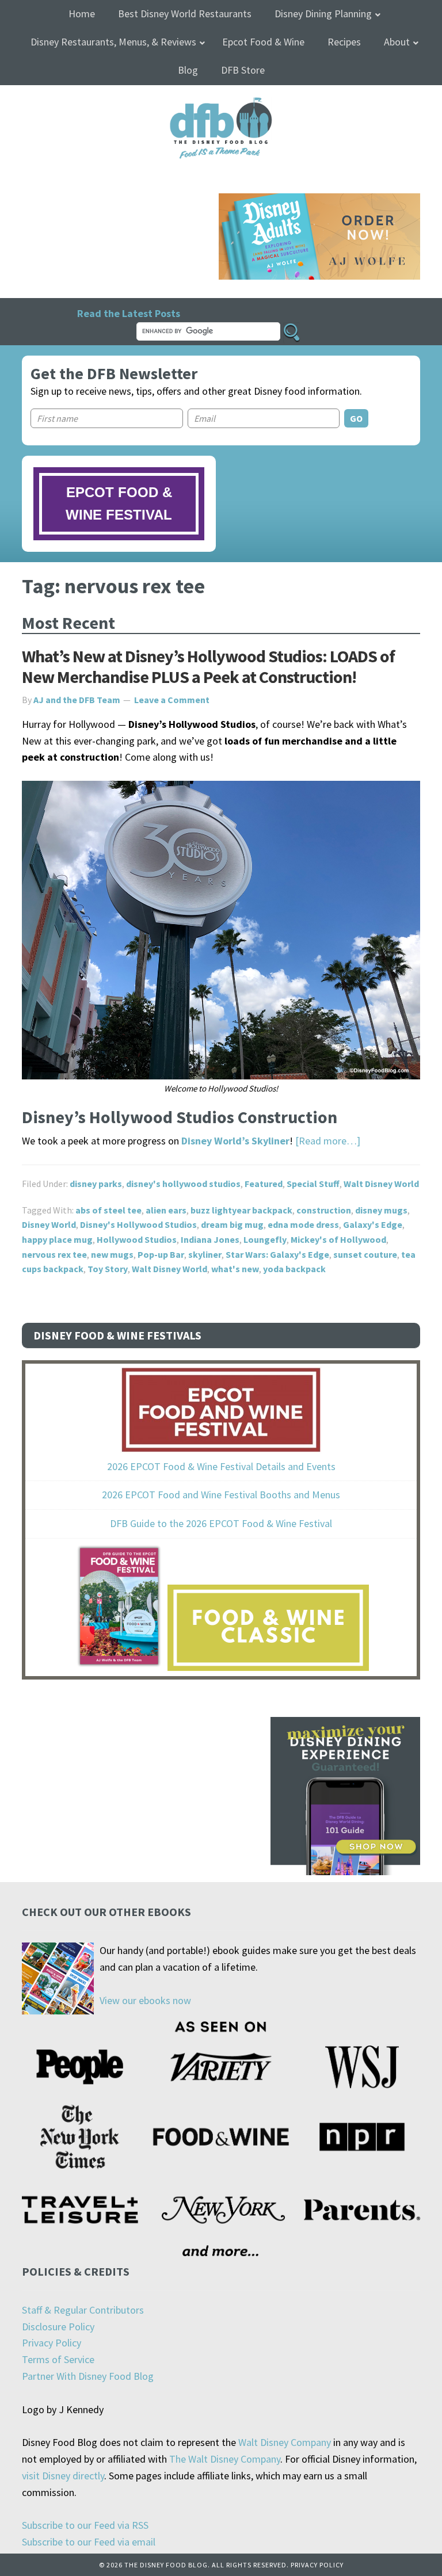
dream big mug (232, 1224)
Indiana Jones (210, 1239)
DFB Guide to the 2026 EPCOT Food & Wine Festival (221, 1523)
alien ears (166, 1210)
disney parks (96, 1184)
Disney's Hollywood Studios (138, 1224)
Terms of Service (58, 2359)
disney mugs (381, 1210)
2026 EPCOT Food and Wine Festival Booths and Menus (221, 1495)
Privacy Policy (52, 2343)
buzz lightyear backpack (241, 1210)
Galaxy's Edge (373, 1224)
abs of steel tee (108, 1210)
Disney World (49, 1224)
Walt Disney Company (285, 2442)
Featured (264, 1184)
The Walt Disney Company (225, 2459)
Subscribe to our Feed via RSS (85, 2525)
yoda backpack (294, 1269)
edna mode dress (303, 1224)
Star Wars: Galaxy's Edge (277, 1254)
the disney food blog (221, 104)
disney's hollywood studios (183, 1184)
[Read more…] (328, 1141)
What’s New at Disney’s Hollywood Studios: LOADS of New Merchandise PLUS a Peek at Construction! (208, 666)
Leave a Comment (172, 700)
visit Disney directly (63, 2476)
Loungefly (265, 1239)
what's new (235, 1269)
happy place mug (57, 1239)
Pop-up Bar (161, 1254)
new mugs (112, 1254)
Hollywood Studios (137, 1239)
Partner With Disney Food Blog (88, 2376)
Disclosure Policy (58, 2327)
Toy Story (108, 1269)
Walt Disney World (381, 1184)
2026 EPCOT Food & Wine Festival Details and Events (221, 1466)
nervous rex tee (54, 1254)
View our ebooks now (145, 2000)
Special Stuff (313, 1184)
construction (324, 1210)
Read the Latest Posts (129, 313)
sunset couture (365, 1254)
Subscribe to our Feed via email (89, 2542)
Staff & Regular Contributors (83, 2310)
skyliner (205, 1254)
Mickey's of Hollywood (338, 1239)
